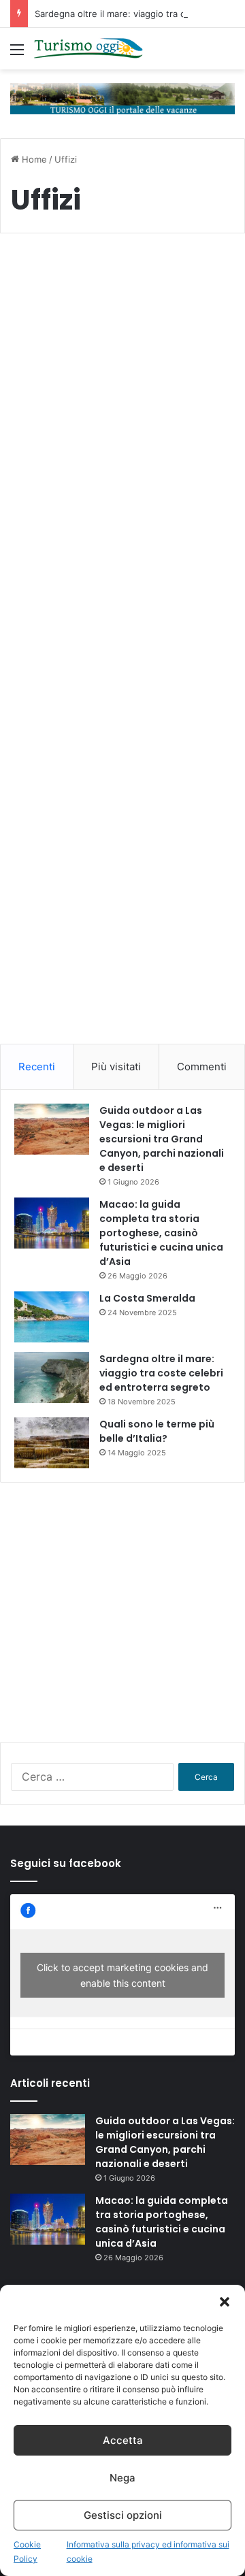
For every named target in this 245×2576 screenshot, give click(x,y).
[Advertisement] (122, 917)
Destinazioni (52, 277)
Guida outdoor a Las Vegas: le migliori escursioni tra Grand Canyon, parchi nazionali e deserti (162, 1139)
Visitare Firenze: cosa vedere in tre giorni (117, 311)
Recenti (37, 1067)
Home (33, 159)
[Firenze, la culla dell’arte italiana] (122, 692)
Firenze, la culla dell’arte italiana (98, 567)
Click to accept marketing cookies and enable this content (122, 1975)
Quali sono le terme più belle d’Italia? (157, 1431)
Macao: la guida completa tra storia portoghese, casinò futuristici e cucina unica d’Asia (161, 1233)
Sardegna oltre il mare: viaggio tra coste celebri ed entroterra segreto (161, 1373)
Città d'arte (50, 533)
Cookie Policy (27, 2552)
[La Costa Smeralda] (52, 1317)
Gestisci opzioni (123, 2515)
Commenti (202, 1067)
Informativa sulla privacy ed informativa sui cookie (148, 2552)
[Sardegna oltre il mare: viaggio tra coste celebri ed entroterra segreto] (52, 1377)
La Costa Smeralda (147, 1298)
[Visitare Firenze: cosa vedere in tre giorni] (122, 427)
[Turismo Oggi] (88, 49)
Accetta (123, 2440)
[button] (225, 2302)
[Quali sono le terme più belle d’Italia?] (52, 1443)
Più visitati (116, 1067)
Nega (122, 2478)
